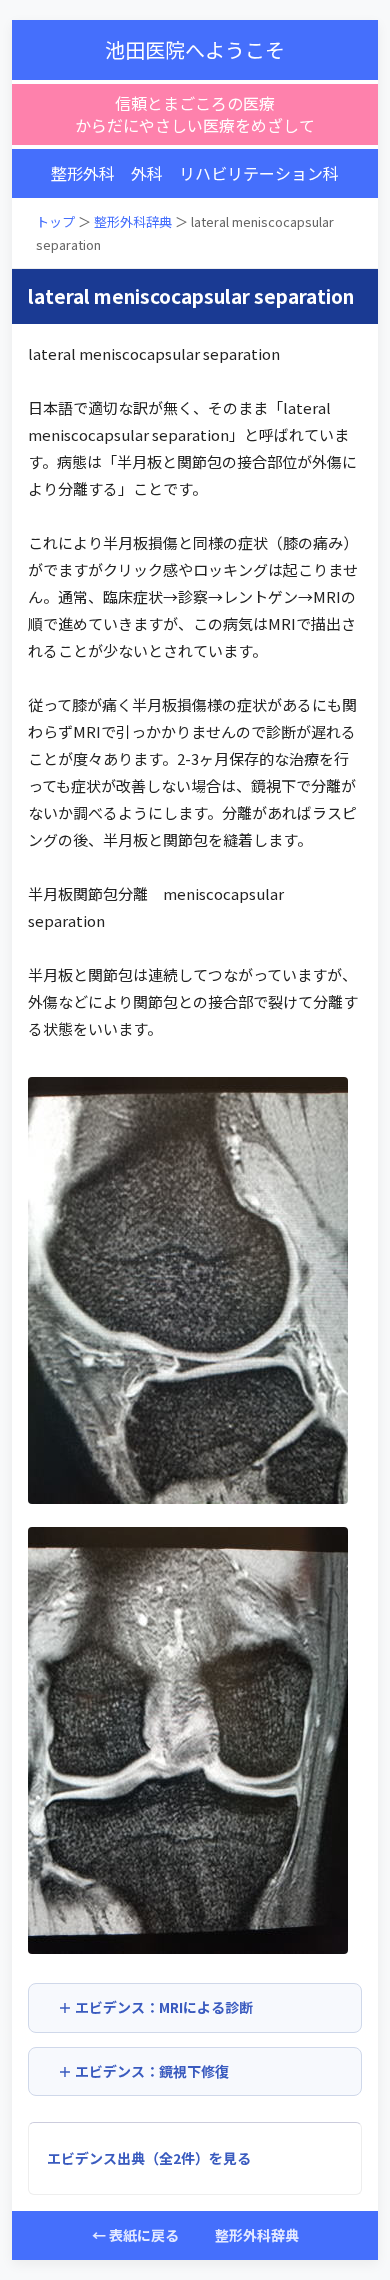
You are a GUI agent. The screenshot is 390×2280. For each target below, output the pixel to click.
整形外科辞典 (133, 221)
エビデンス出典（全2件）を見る (149, 2158)
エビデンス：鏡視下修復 (152, 2071)
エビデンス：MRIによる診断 (164, 2007)
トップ (55, 221)
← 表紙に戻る (135, 2235)
